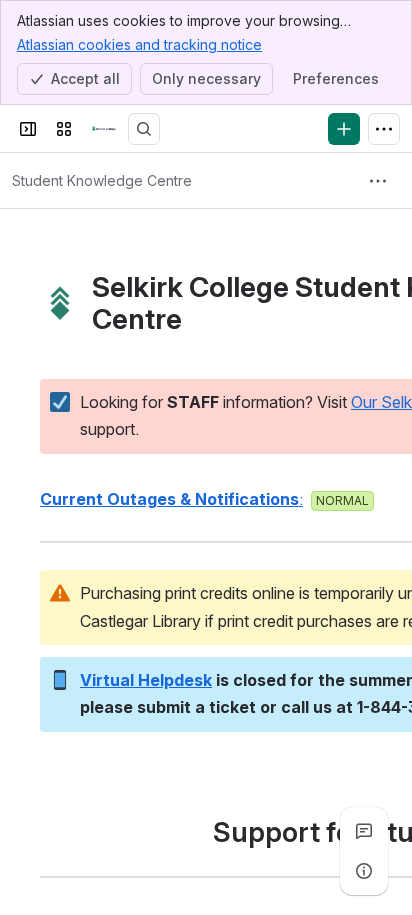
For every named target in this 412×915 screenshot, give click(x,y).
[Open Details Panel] (364, 871)
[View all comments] (364, 831)
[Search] (144, 129)
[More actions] (378, 181)
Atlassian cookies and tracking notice (139, 44)
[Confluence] (104, 129)
